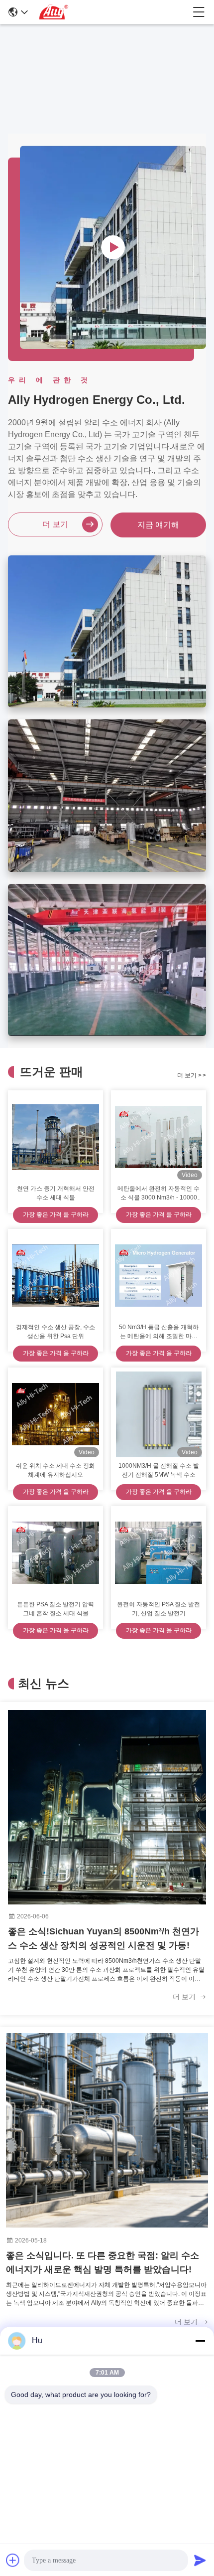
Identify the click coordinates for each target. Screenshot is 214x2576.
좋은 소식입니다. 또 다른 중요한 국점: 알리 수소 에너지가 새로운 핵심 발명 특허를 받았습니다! (103, 2262)
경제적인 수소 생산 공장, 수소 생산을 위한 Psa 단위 (55, 1332)
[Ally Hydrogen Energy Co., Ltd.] (110, 12)
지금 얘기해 (158, 525)
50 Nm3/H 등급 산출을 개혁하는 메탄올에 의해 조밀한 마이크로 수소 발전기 (159, 1332)
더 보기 (55, 524)
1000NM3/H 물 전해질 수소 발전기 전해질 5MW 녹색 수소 (159, 1470)
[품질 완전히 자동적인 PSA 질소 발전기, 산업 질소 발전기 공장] (159, 1553)
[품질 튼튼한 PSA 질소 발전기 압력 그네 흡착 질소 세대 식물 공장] (55, 1553)
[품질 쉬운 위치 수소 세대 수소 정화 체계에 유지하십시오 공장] (55, 1414)
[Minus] (200, 2341)
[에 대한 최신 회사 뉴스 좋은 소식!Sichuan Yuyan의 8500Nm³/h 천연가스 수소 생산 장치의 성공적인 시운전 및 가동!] (107, 1807)
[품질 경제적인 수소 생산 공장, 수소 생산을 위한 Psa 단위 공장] (55, 1276)
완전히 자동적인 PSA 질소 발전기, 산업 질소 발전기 (159, 1609)
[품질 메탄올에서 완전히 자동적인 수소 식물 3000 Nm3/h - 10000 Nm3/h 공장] (159, 1137)
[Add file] (13, 2560)
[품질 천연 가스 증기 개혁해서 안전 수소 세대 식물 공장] (55, 1137)
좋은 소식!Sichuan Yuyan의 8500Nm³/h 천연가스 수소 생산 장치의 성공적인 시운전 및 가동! (104, 1938)
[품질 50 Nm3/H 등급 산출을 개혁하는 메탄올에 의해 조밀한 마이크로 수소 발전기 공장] (159, 1276)
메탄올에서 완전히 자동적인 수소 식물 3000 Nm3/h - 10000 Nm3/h (159, 1194)
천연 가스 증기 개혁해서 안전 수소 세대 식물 (56, 1193)
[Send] (200, 2560)
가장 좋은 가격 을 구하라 (56, 1214)
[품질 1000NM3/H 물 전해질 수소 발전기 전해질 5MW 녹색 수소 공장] (159, 1414)
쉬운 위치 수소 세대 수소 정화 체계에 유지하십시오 (55, 1470)
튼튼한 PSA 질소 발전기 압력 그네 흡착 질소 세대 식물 (55, 1609)
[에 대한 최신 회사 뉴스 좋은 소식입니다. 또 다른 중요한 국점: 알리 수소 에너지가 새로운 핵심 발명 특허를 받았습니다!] (107, 2130)
